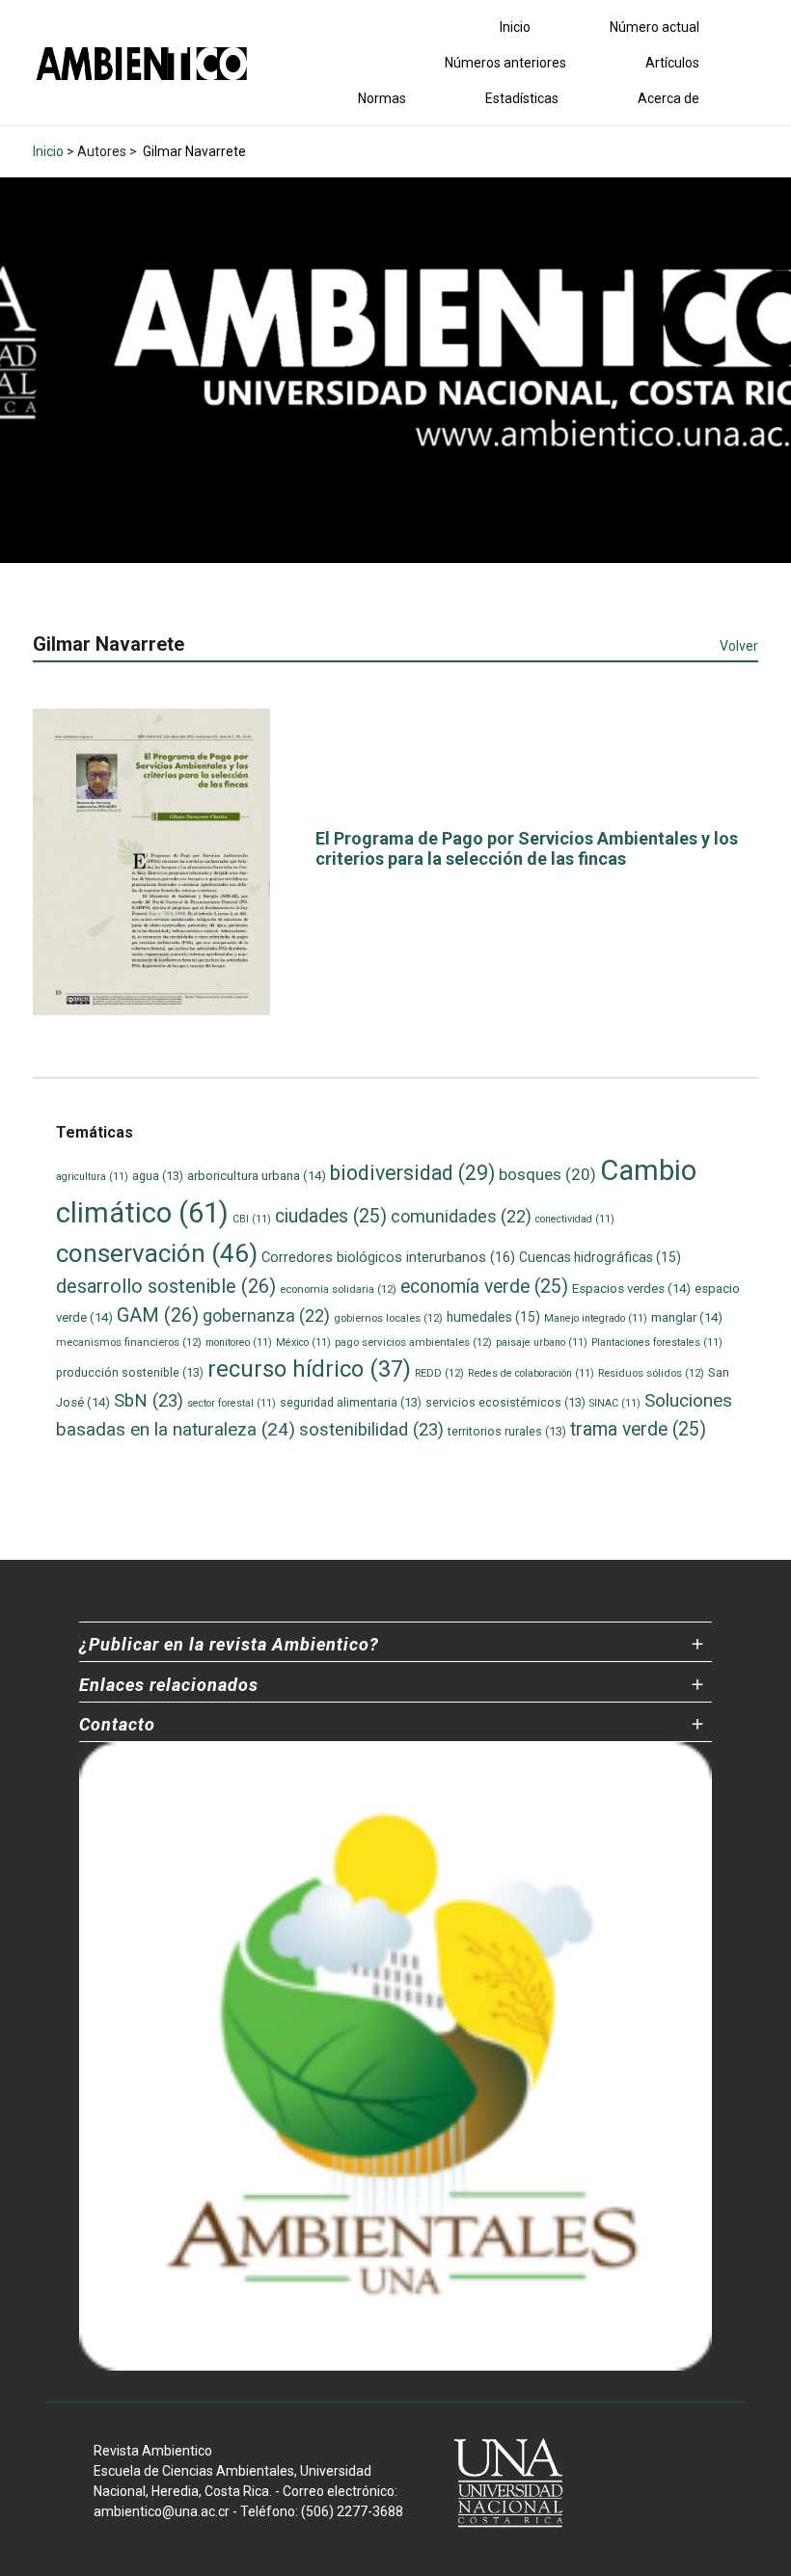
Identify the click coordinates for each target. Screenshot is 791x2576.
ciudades (331, 1216)
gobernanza (266, 1315)
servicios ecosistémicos (505, 1402)
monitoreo (239, 1342)
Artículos (672, 63)
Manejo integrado (596, 1318)
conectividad (575, 1219)
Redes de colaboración (531, 1373)
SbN (149, 1401)
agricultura (92, 1177)
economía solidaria (338, 1289)
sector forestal (232, 1403)
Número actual (655, 27)
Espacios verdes (631, 1288)
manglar (687, 1317)
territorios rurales (507, 1431)
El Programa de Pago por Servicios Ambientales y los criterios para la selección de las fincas (527, 849)
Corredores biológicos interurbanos (388, 1257)
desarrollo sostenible (166, 1287)
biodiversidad (412, 1173)
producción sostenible (130, 1372)
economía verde (484, 1287)
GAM (158, 1315)
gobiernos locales (388, 1318)
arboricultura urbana (257, 1176)
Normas (382, 98)
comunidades (461, 1216)
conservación (157, 1253)
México (303, 1342)
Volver (739, 646)
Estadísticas (522, 98)
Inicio (515, 27)
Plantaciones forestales (657, 1342)
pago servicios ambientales (413, 1342)
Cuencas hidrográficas (600, 1257)
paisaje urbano (542, 1342)
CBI (252, 1219)
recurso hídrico (309, 1369)
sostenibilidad (371, 1430)
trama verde (638, 1429)
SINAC (615, 1403)
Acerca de (668, 98)
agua (158, 1176)
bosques (547, 1174)
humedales (493, 1317)
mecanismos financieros (129, 1342)
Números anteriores (505, 63)
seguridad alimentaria (351, 1402)
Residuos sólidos (651, 1373)
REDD (439, 1373)
